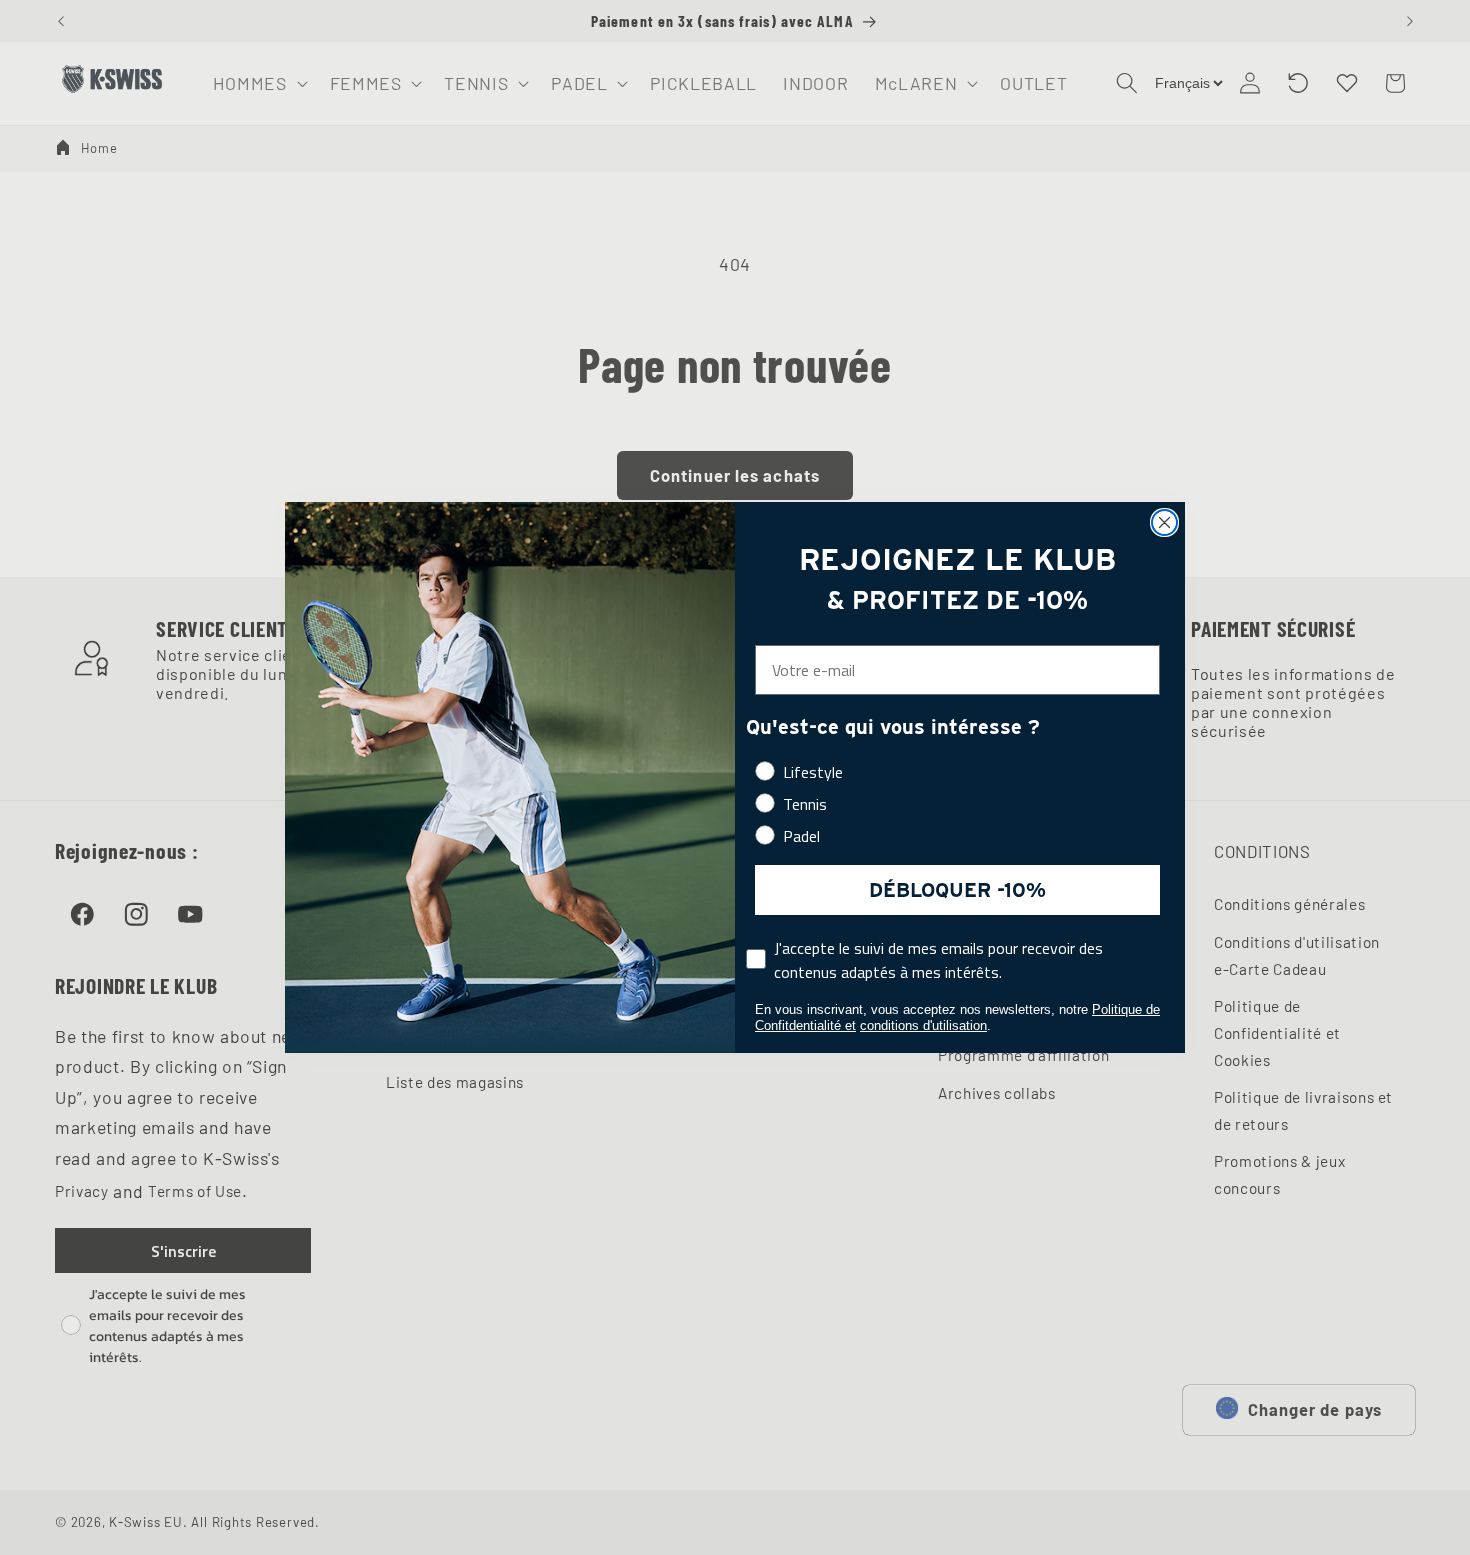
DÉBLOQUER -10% (957, 890)
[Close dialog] (1164, 522)
